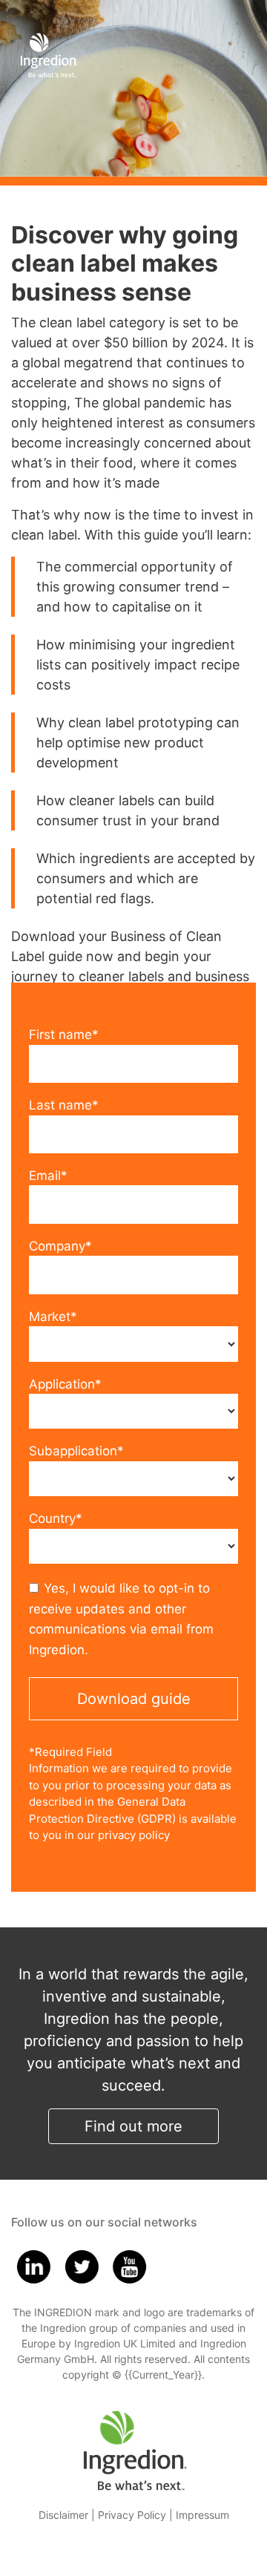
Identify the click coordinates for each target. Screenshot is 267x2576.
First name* (64, 1035)
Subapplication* (76, 1451)
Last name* (64, 1105)
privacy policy (134, 1835)
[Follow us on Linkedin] (33, 2265)
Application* (65, 1384)
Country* (56, 1518)
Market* (53, 1317)
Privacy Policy (132, 2515)
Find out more (133, 2126)
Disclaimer (63, 2515)
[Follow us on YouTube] (130, 2265)
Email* (48, 1176)
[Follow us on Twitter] (82, 2265)
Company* (60, 1246)
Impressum (202, 2515)
